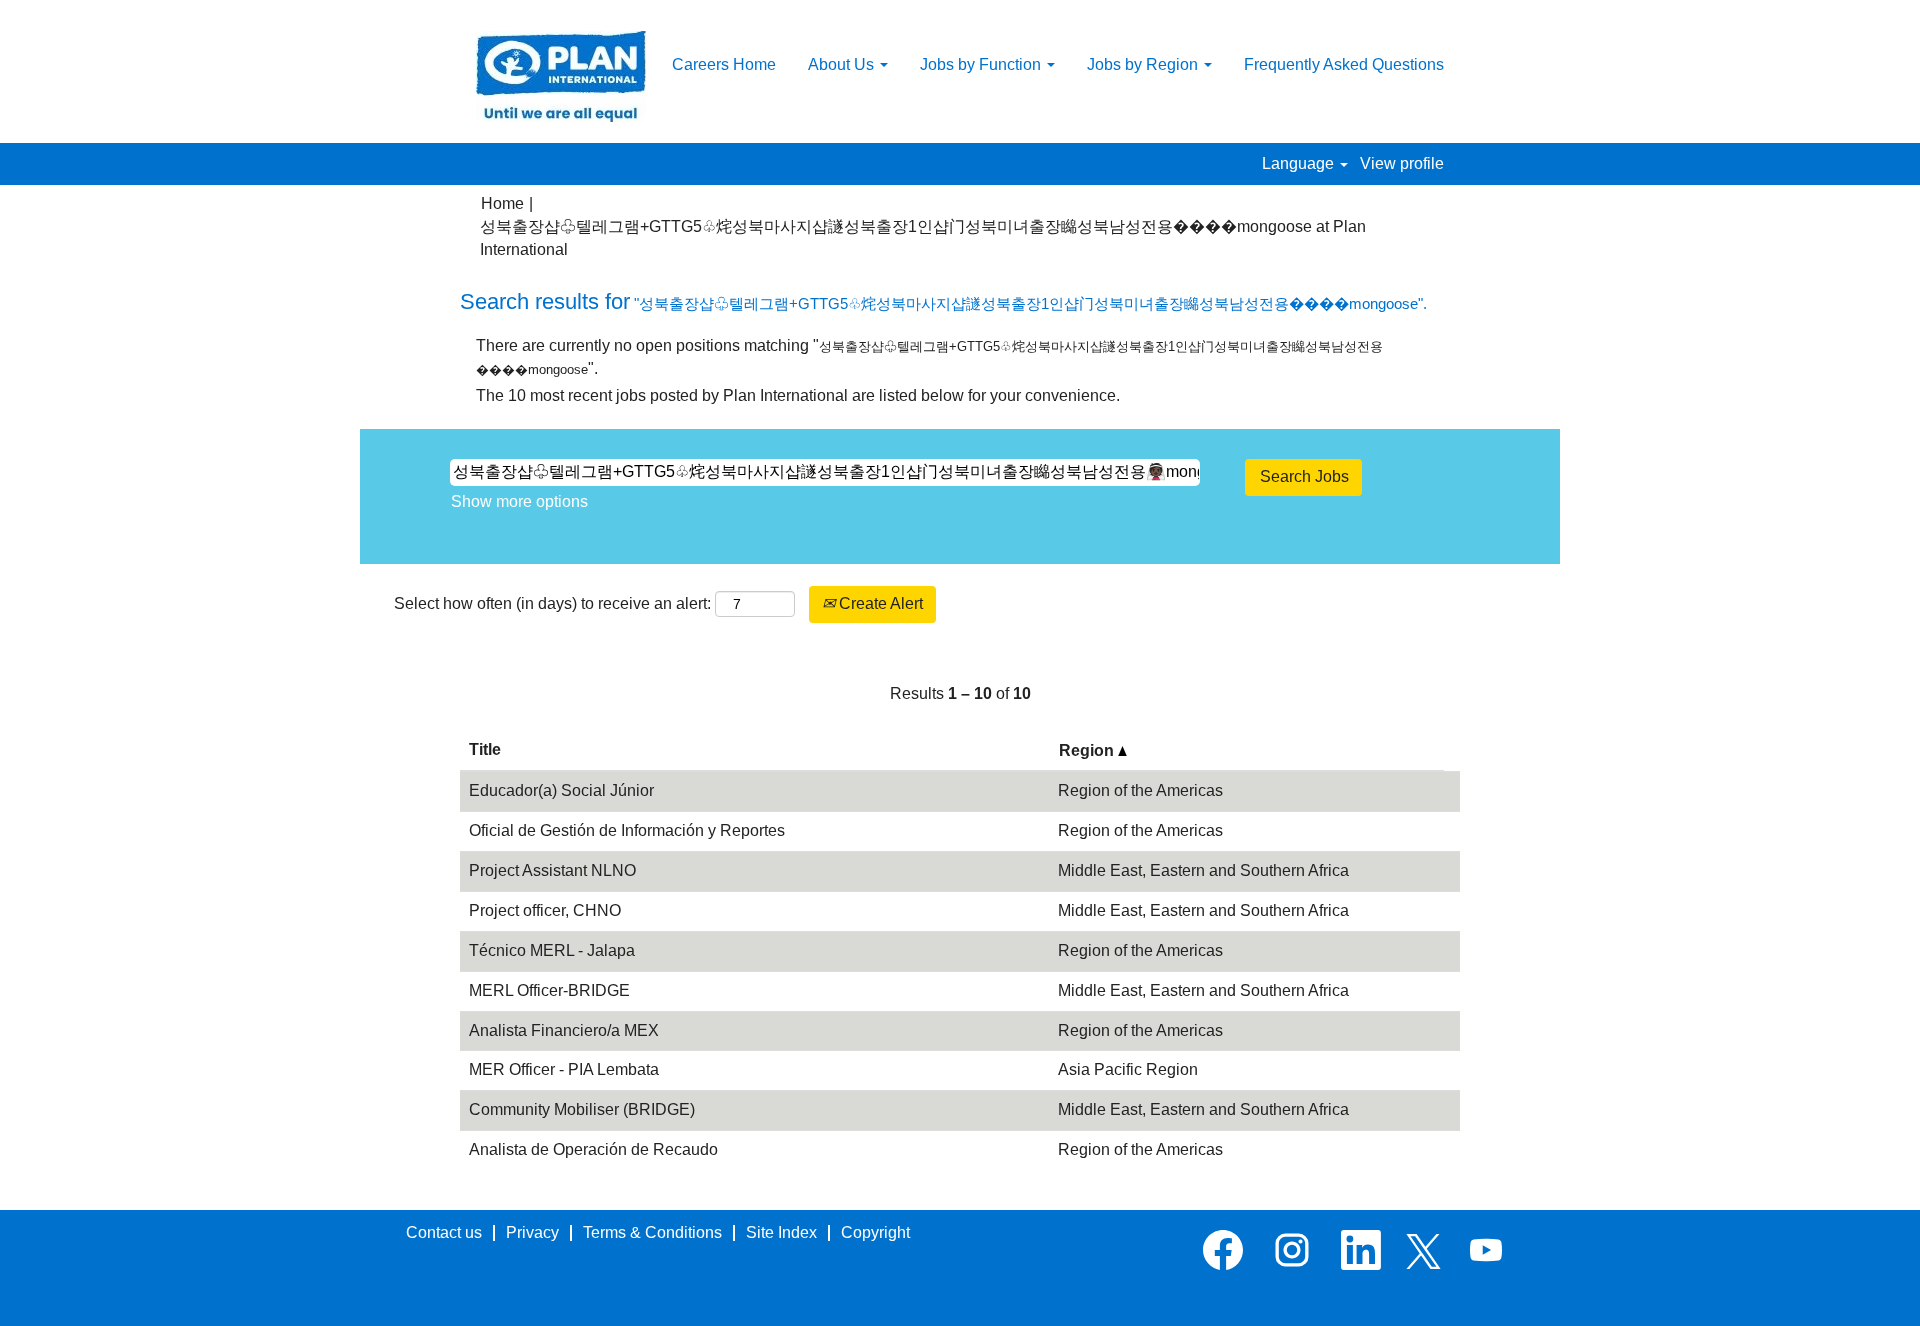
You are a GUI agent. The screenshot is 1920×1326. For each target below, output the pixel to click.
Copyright (875, 1232)
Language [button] (1300, 163)
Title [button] (485, 749)
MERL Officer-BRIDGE (549, 990)
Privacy (532, 1232)
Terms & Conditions (652, 1232)
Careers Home (724, 64)
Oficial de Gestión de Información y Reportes (627, 830)
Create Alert (879, 603)
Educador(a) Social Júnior (561, 790)
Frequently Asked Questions (1344, 64)
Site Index (781, 1232)
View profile (1402, 163)
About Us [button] (843, 64)
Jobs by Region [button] (1144, 64)
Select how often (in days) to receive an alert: (552, 603)
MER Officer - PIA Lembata (564, 1069)
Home (502, 203)
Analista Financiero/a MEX (564, 1030)
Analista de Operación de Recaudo (593, 1149)
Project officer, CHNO (545, 910)
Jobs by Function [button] (982, 64)
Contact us (444, 1232)
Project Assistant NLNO (552, 870)
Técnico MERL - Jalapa (552, 950)
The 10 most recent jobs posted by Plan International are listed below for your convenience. (798, 395)
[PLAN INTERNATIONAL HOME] (561, 76)
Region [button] (1088, 750)
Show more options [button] (519, 501)
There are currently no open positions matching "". (929, 357)
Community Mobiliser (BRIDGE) (582, 1109)
